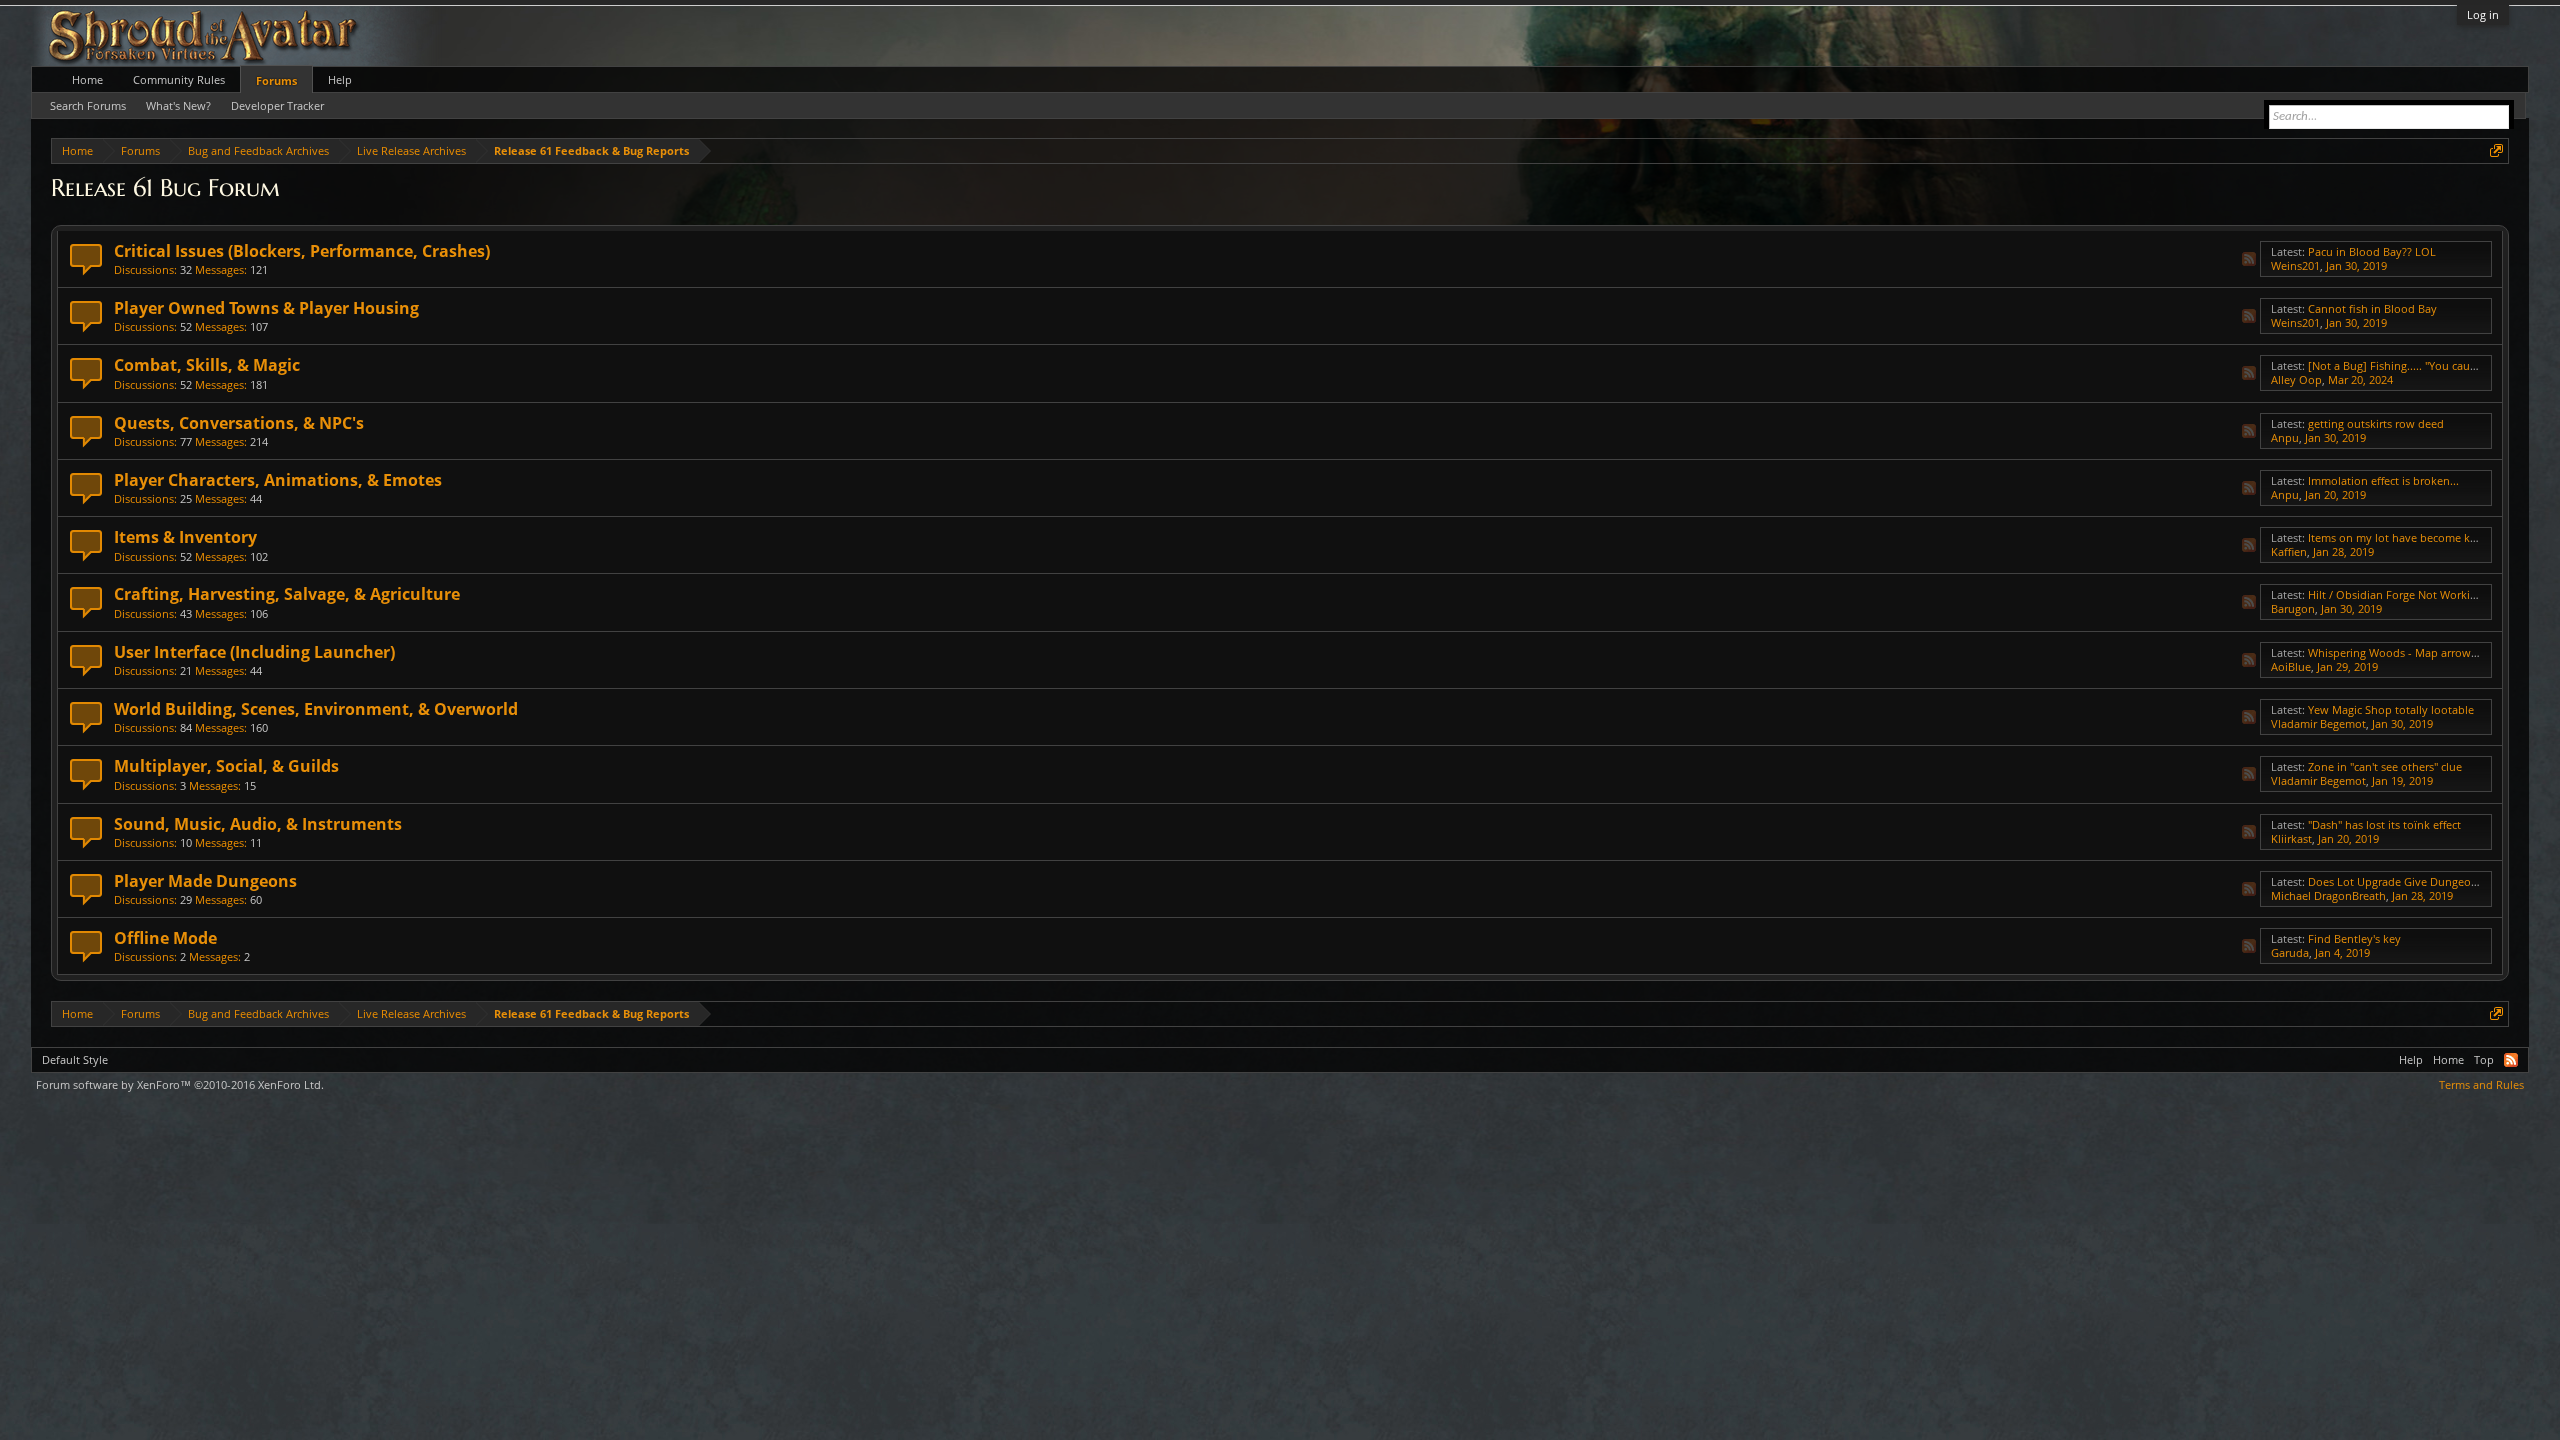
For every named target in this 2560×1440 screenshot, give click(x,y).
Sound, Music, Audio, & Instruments (258, 824)
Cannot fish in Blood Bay (2372, 308)
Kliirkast (2291, 838)
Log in (2483, 14)
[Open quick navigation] (2496, 150)
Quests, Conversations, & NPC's (239, 423)
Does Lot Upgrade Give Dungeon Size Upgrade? (2430, 881)
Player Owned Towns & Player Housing (266, 308)
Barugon (2293, 608)
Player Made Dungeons (205, 881)
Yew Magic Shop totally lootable (2391, 709)
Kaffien (2289, 551)
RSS (2249, 259)
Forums (276, 80)
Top (2484, 1059)
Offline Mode (165, 938)
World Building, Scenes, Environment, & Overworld (316, 709)
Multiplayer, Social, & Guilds (226, 766)
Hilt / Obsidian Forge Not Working (2395, 594)
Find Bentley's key (2354, 938)
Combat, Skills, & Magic (207, 365)
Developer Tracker (277, 105)
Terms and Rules (2481, 1084)
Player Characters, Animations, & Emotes (278, 480)
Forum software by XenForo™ (180, 1084)
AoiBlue (2291, 666)
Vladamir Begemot (2318, 723)
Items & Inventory (185, 537)
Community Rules (179, 79)
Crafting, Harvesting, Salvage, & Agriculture (287, 594)
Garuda (2290, 952)
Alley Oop (2296, 379)
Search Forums (88, 105)
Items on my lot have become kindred (2406, 537)
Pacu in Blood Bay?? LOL (2372, 251)
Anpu (2285, 437)
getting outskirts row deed (2376, 423)
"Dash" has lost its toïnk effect (2384, 824)
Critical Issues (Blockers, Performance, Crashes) (302, 251)
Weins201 (2295, 265)
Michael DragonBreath (2328, 895)
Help (340, 79)
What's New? (178, 105)
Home (87, 79)
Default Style (75, 1059)
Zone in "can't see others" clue (2385, 766)
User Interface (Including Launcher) (254, 652)
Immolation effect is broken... (2383, 480)
